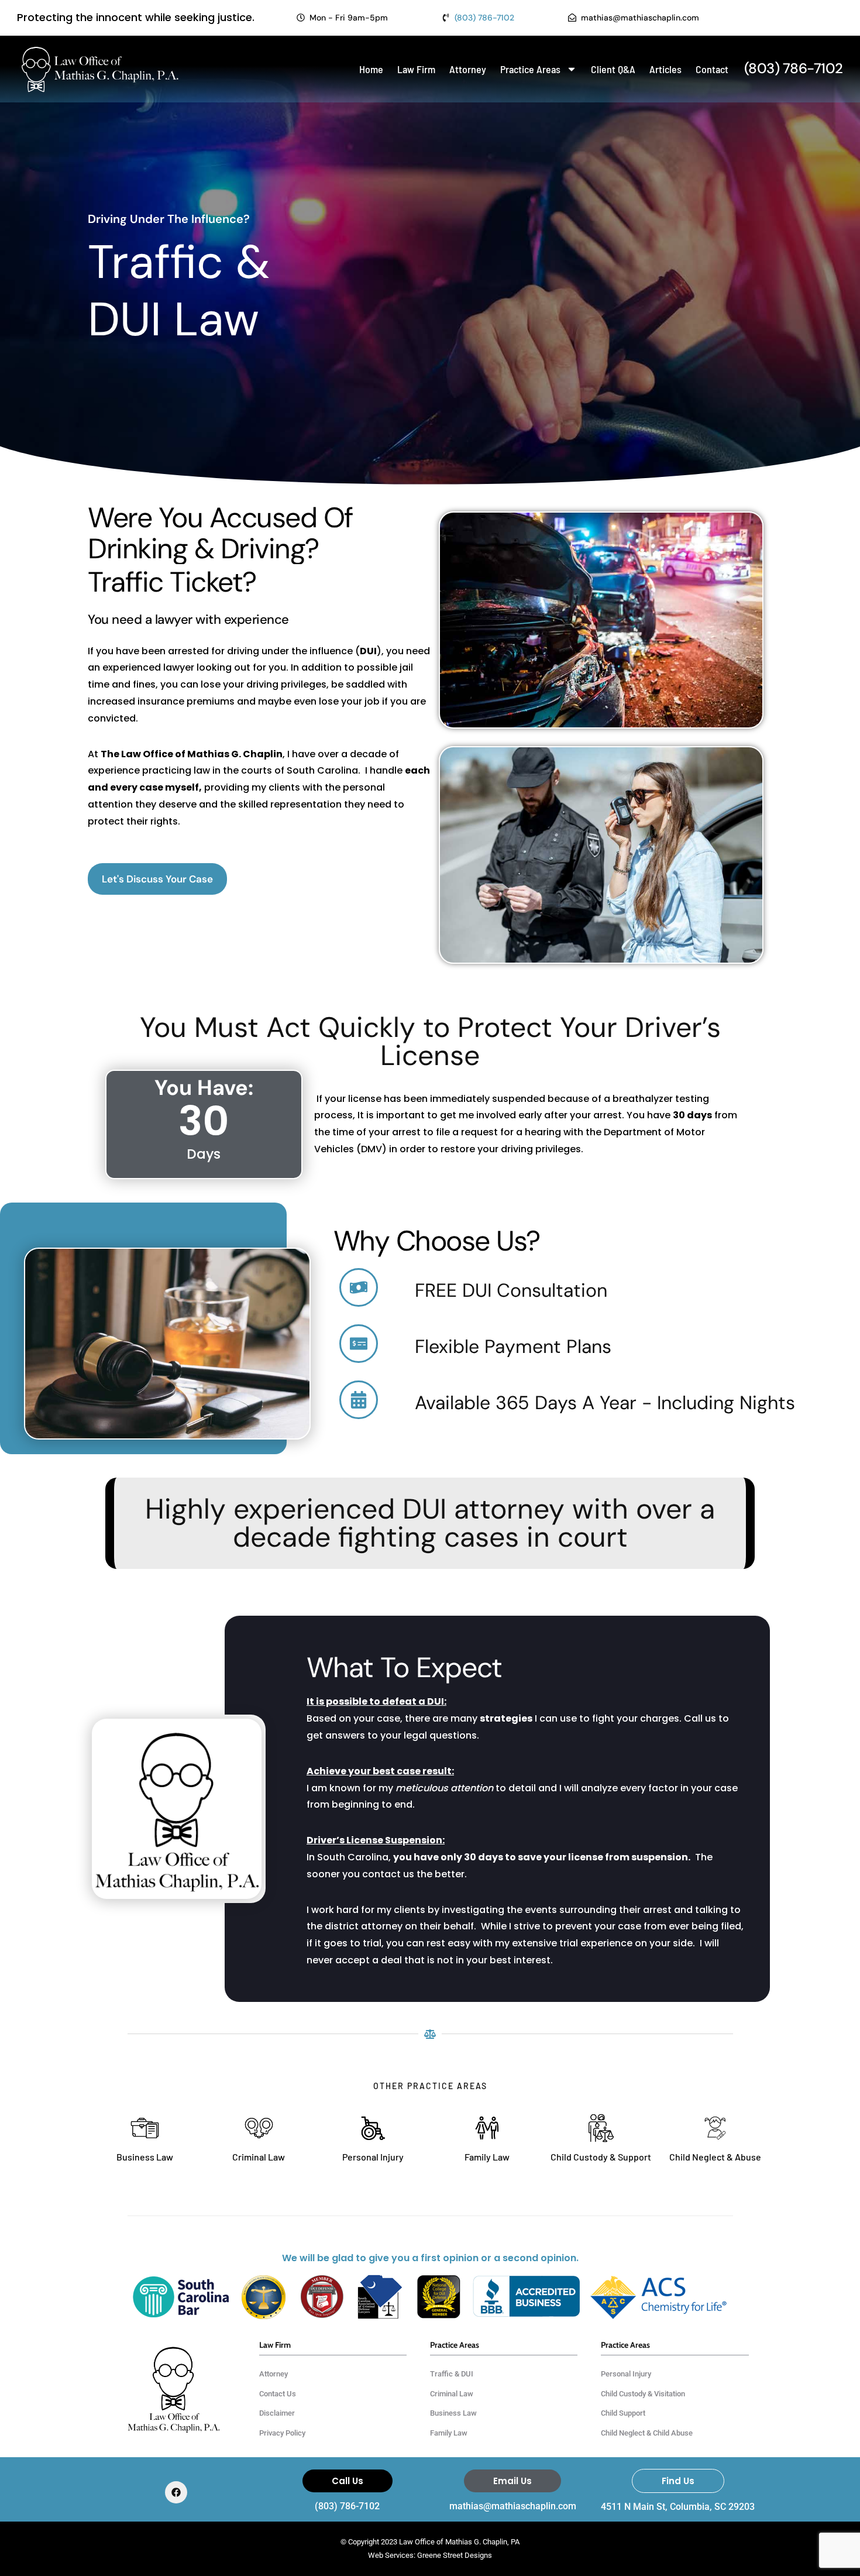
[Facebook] (176, 2492)
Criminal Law (259, 2157)
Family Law (487, 2157)
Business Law (145, 2157)
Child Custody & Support (601, 2157)
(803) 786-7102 (347, 2506)
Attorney (468, 69)
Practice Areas (530, 69)
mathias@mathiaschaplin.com (513, 2506)
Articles (665, 69)
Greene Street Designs (455, 2555)
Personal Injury (373, 2157)
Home (371, 69)
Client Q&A (613, 69)
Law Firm (416, 69)
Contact (712, 69)
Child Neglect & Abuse (715, 2157)
